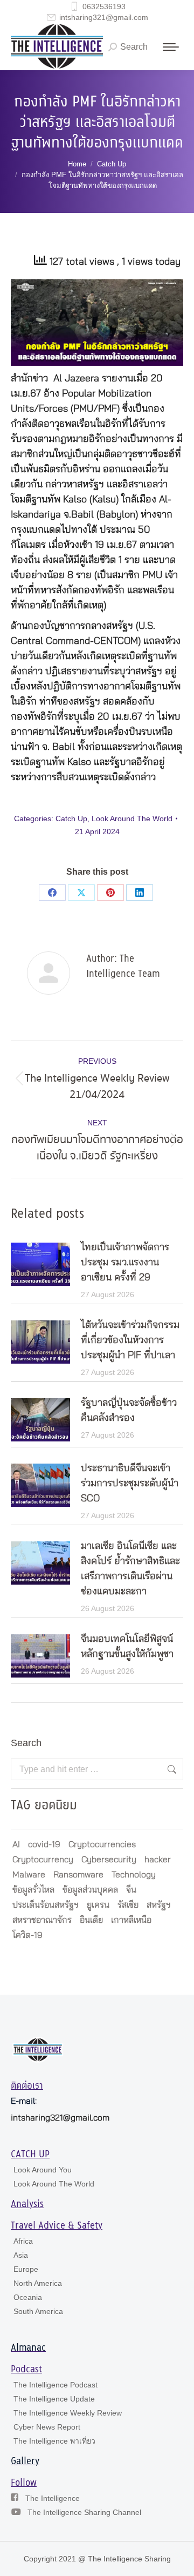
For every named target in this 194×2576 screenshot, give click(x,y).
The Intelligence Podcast (56, 2385)
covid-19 (44, 1844)
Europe (26, 2269)
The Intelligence (53, 2498)
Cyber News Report (47, 2427)
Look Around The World (132, 819)
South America (38, 2311)
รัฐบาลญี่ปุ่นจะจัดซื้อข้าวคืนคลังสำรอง (129, 1411)
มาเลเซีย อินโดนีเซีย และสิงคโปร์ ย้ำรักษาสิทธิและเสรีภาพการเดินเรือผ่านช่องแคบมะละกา (130, 1569)
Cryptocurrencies (102, 1844)
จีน (131, 1890)
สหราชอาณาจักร (42, 1920)
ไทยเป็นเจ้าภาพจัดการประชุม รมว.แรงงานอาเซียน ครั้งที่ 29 (125, 1263)
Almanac (28, 2348)
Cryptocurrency (43, 1860)
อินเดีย (91, 1920)
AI (16, 1844)
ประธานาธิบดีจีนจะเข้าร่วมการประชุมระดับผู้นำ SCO (130, 1484)
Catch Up (71, 819)
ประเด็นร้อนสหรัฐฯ (46, 1905)
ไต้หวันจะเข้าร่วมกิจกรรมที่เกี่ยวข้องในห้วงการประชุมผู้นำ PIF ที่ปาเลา (130, 1340)
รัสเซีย (128, 1905)
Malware (29, 1875)
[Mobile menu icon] (171, 47)
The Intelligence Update (54, 2399)
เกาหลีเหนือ (131, 1920)
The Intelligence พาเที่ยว (54, 2441)
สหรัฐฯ (159, 1905)
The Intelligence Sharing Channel (84, 2512)
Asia (21, 2255)
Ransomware (78, 1875)
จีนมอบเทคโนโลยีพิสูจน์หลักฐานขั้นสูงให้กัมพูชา (127, 1647)
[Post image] (40, 1264)
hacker (158, 1860)
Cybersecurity (109, 1860)
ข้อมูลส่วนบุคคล (90, 1890)
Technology (134, 1875)
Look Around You (43, 2170)
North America (38, 2283)
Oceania (28, 2297)
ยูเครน (98, 1905)
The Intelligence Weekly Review (68, 2413)
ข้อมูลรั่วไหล (33, 1890)
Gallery (25, 2461)
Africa (23, 2241)
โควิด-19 (27, 1935)
